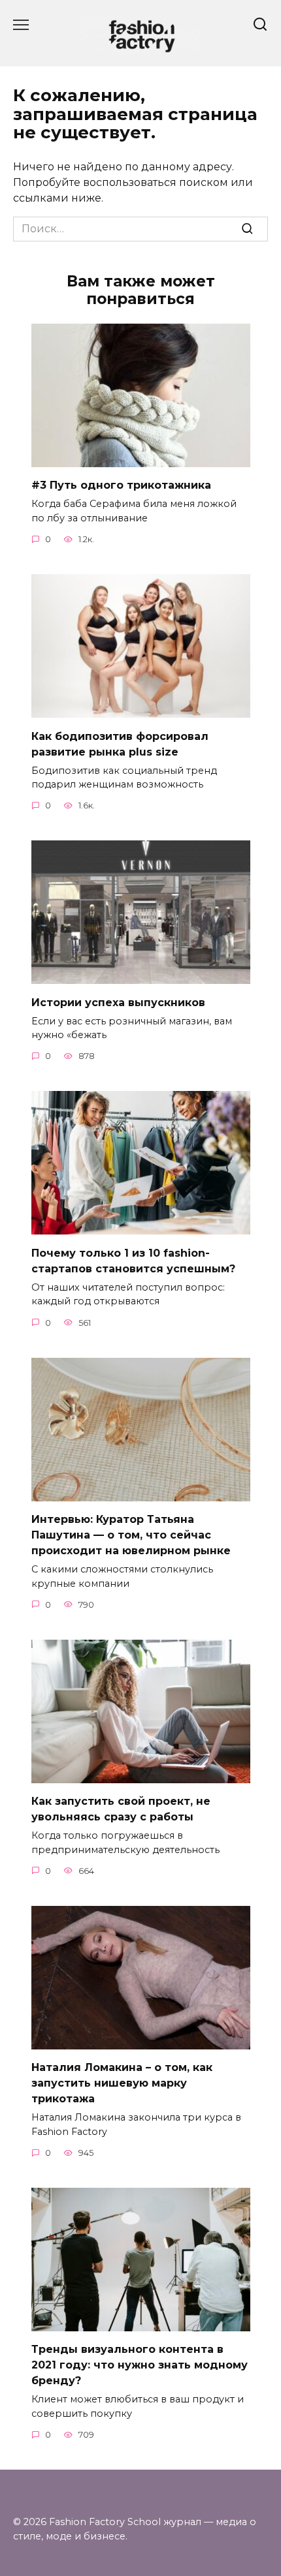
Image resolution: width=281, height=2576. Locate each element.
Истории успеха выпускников (118, 1002)
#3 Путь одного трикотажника (121, 485)
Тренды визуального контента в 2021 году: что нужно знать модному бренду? (140, 2365)
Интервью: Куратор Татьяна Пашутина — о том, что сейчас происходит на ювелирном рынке (131, 1535)
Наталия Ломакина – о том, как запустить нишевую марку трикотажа (122, 2083)
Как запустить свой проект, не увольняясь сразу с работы (121, 1809)
